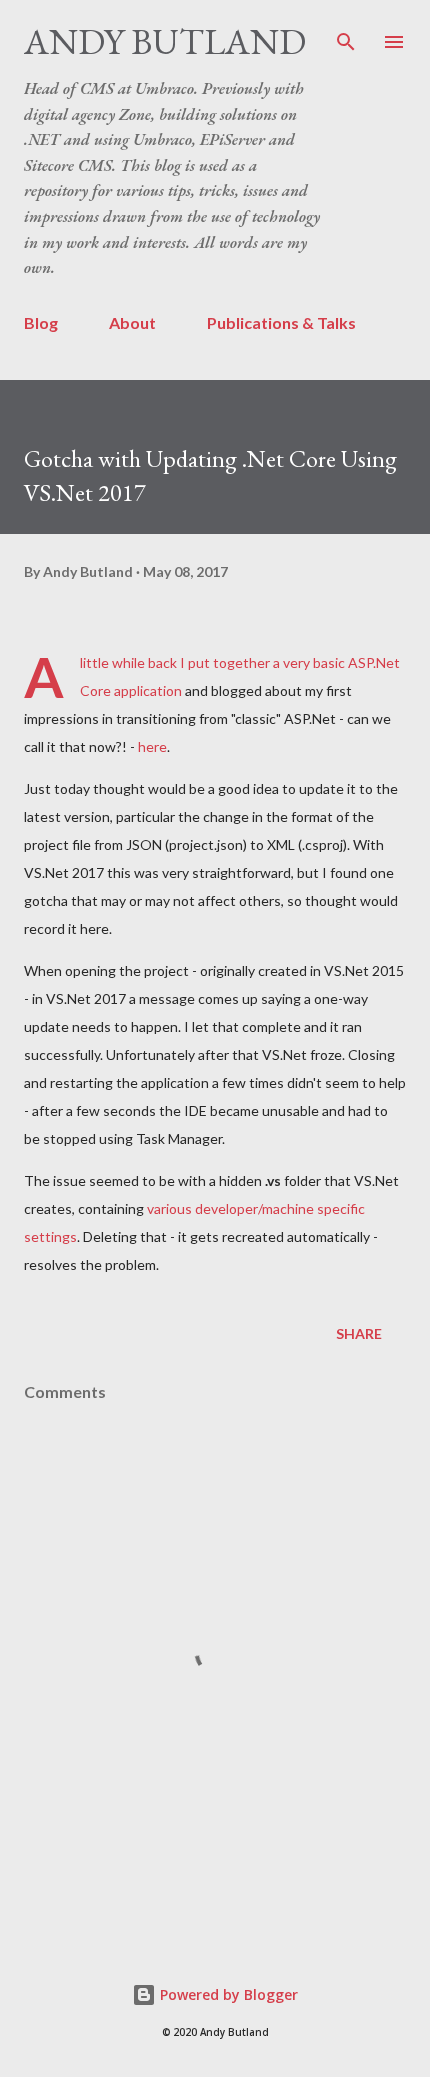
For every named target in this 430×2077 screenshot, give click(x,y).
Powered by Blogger (227, 1994)
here (152, 746)
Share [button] (359, 1333)
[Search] (346, 36)
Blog (41, 322)
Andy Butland (165, 41)
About (132, 322)
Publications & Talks (281, 322)
